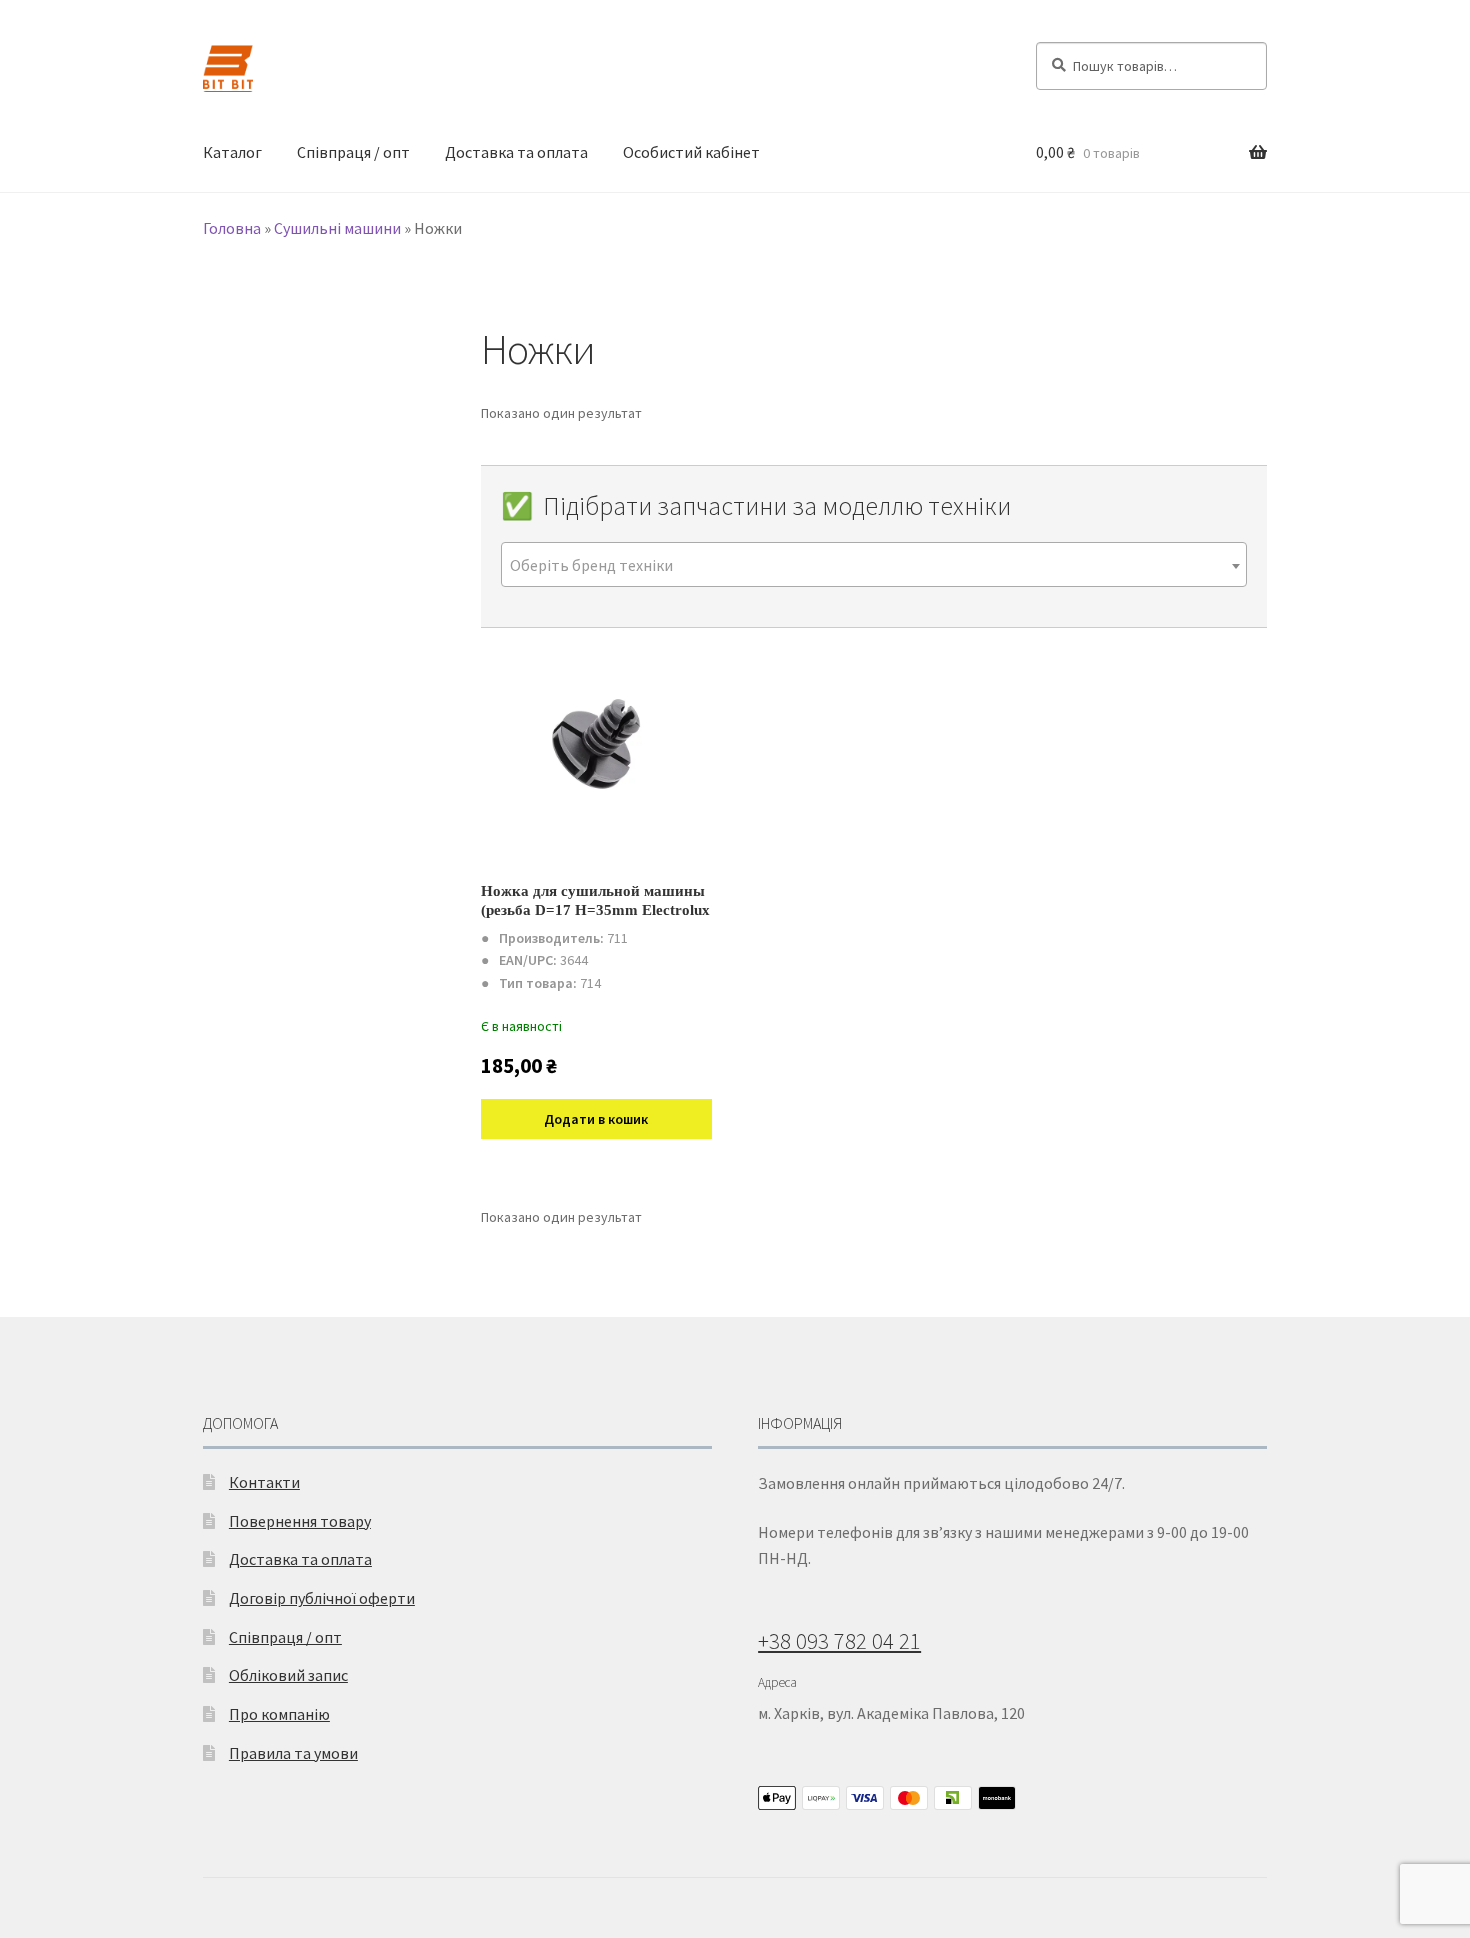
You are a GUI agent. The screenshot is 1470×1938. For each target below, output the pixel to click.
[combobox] (874, 564)
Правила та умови (293, 1753)
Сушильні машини (337, 228)
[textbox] (874, 565)
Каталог (232, 152)
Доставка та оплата (516, 152)
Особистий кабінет (691, 152)
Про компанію (279, 1714)
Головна (232, 228)
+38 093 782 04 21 (839, 1641)
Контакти (264, 1482)
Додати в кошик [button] (596, 1119)
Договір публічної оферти (322, 1598)
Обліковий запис (288, 1675)
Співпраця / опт (353, 152)
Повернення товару (300, 1521)
